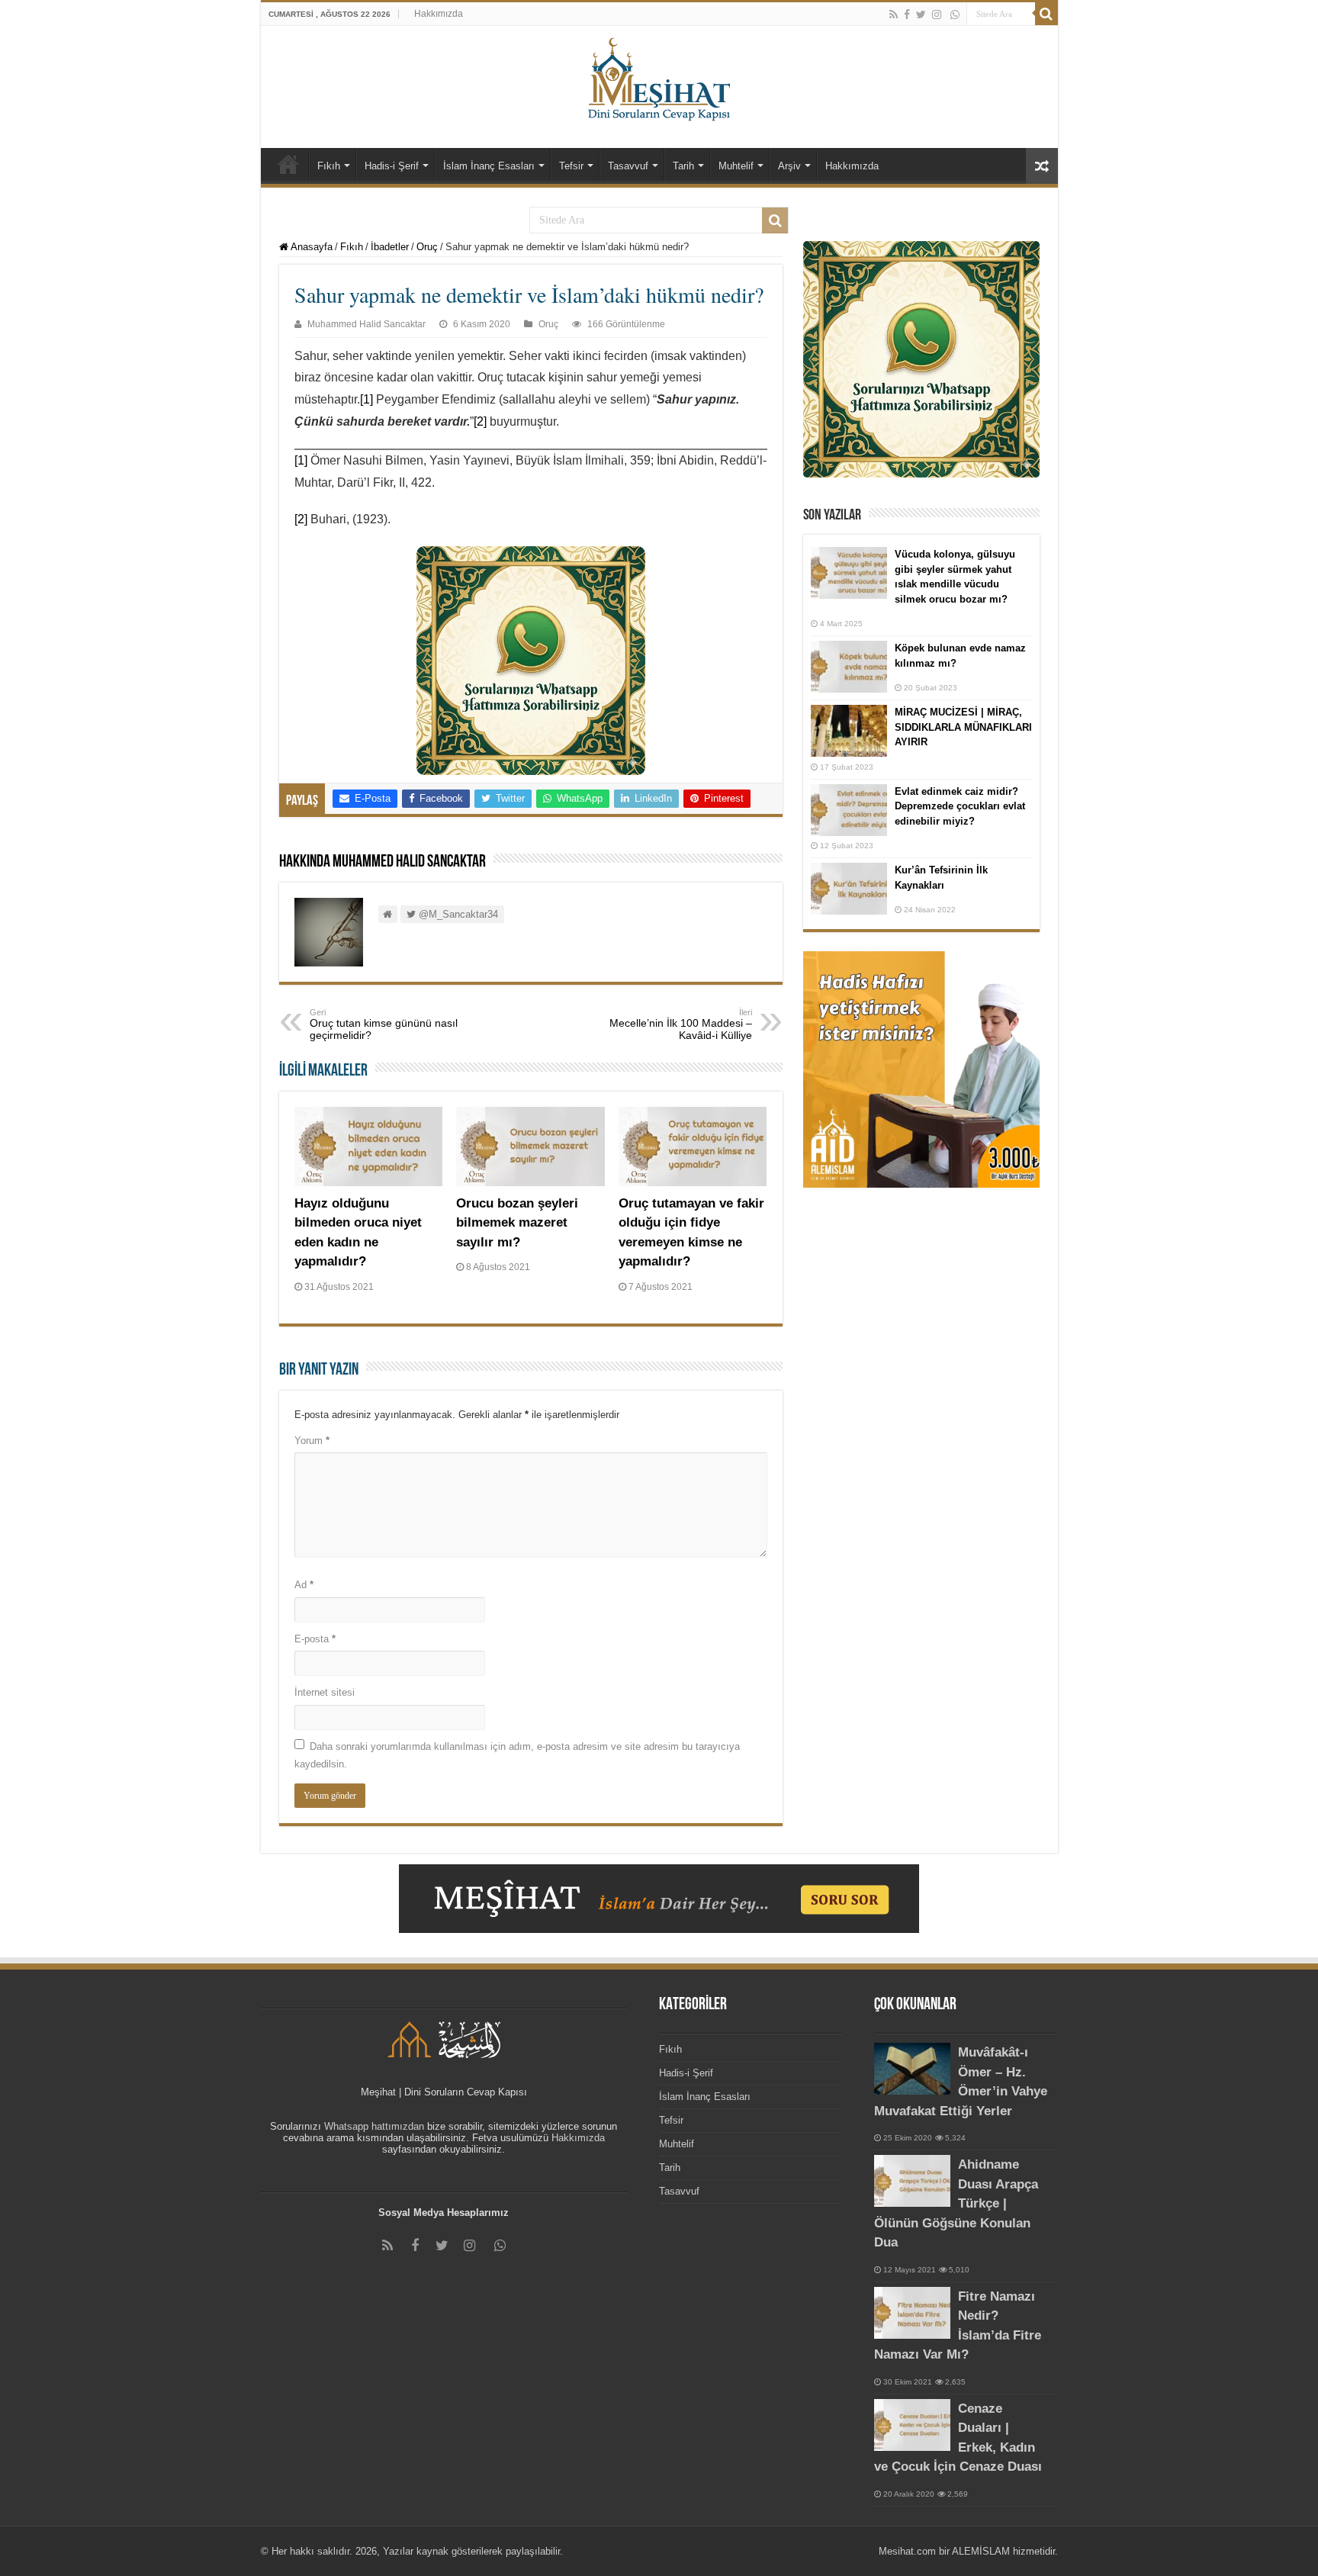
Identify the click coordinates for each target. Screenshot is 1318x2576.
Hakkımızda (439, 14)
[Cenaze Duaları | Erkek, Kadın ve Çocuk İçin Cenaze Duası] (912, 2425)
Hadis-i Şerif (392, 166)
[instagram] (937, 14)
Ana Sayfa (288, 164)
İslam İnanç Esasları (489, 166)
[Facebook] (907, 14)
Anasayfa (310, 247)
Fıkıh (329, 166)
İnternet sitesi (325, 1692)
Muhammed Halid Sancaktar (366, 324)
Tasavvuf (628, 166)
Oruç (427, 247)
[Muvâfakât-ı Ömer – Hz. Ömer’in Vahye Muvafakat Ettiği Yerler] (912, 2069)
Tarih (683, 166)
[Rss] (894, 14)
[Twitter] (921, 14)
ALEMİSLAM (981, 2551)
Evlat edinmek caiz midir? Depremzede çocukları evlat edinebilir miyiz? (960, 806)
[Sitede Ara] (1046, 14)
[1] (366, 399)
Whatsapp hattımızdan (374, 2126)
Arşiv (789, 166)
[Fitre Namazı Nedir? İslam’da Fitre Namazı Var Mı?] (912, 2313)
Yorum (312, 1441)
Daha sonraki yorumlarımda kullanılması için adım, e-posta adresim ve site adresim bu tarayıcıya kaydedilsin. (517, 1755)
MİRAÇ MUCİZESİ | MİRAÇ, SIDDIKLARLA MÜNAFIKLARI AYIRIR (963, 727)
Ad (304, 1585)
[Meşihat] (659, 76)
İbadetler (390, 247)
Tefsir (571, 166)
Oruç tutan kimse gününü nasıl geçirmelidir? (384, 1024)
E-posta (315, 1639)
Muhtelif (736, 166)
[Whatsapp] (955, 14)
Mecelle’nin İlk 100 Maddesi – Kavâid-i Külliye (681, 1024)
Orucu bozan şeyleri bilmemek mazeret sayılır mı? (517, 1223)
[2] (480, 421)
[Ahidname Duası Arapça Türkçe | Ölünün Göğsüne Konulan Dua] (912, 2181)
